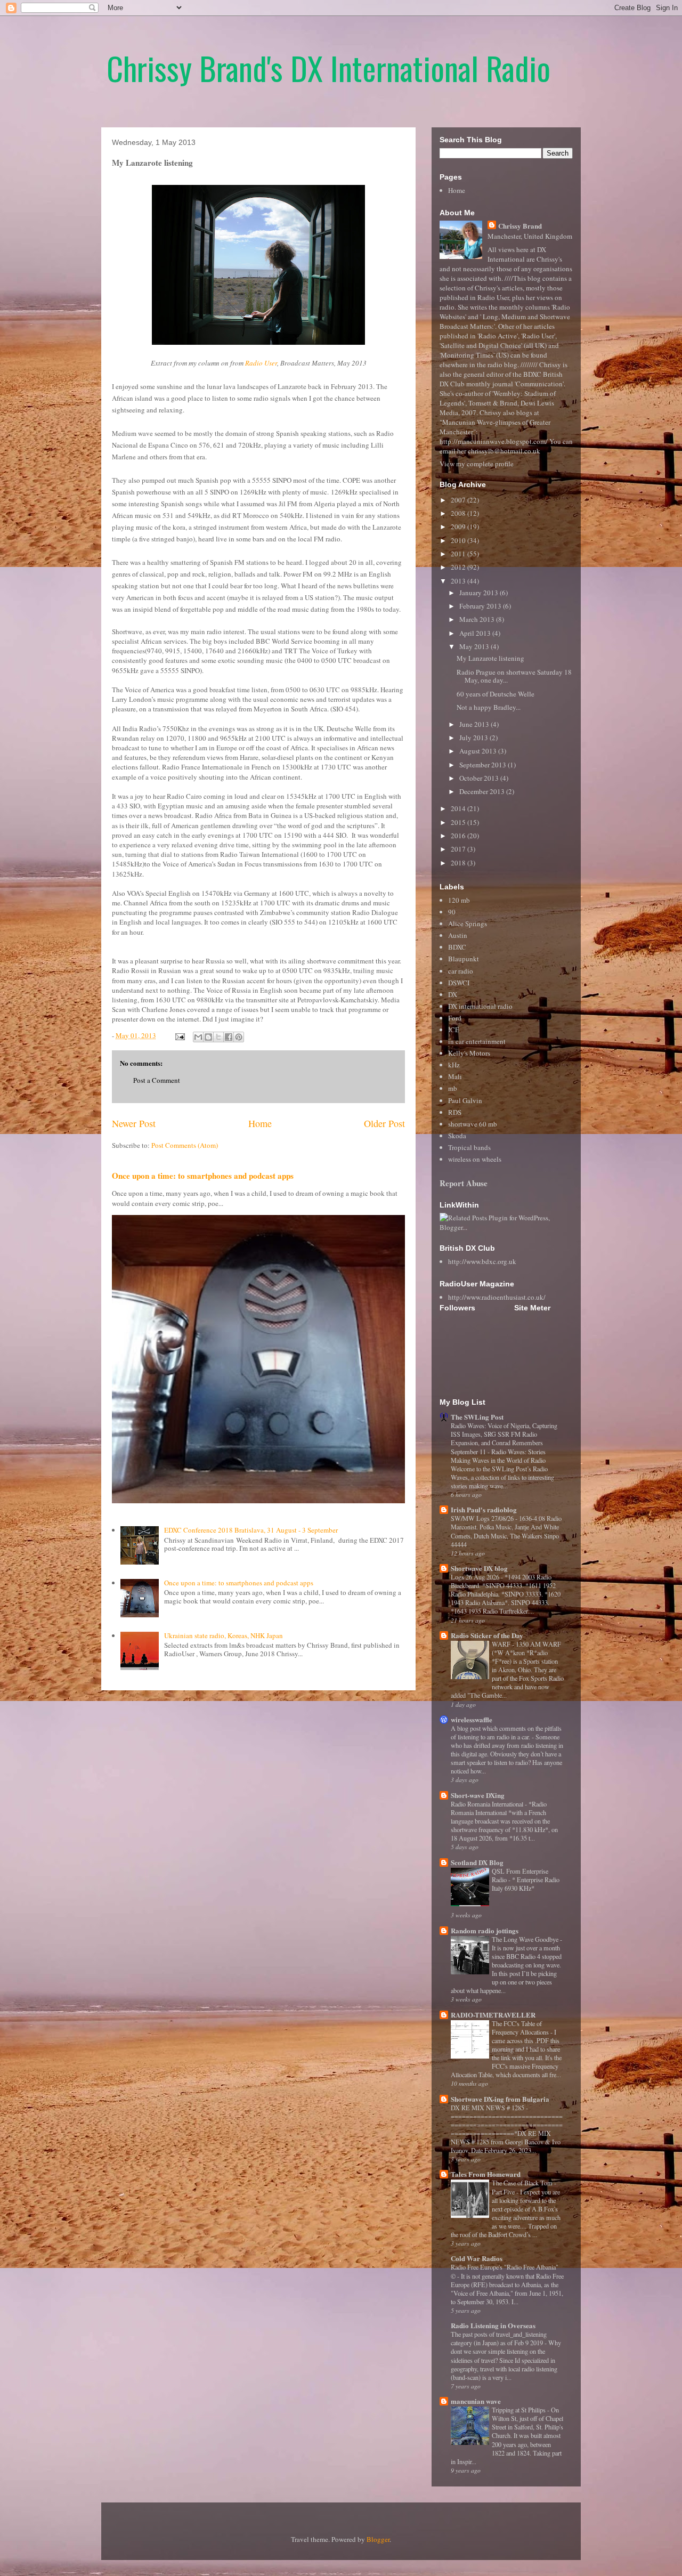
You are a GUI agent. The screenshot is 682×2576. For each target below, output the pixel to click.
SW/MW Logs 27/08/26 (483, 1518)
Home (260, 1123)
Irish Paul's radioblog (484, 1509)
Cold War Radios (477, 2258)
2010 (459, 540)
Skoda (457, 1136)
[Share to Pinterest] (239, 1037)
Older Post (384, 1123)
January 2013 (480, 593)
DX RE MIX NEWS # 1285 (488, 2108)
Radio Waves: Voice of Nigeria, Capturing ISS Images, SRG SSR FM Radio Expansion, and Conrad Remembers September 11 (504, 1438)
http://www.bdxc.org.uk (482, 1261)
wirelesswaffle (472, 1719)
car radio (461, 971)
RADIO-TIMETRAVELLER (493, 2015)
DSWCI (459, 983)
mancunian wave (476, 2401)
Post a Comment (157, 1080)
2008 (459, 513)
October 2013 (480, 778)
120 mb (459, 900)
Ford (455, 1018)
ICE (454, 1030)
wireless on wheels (475, 1159)
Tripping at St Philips (519, 2410)
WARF (502, 1644)
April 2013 (476, 633)
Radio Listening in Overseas (493, 2325)
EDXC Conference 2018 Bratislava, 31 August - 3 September (251, 1530)
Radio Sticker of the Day (487, 1635)
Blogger (378, 2539)
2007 (459, 500)
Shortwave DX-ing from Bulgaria (500, 2099)
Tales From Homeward (486, 2174)
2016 (459, 836)
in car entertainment (477, 1041)
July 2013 (474, 738)
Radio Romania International (488, 1804)
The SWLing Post (477, 1417)
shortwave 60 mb (473, 1124)
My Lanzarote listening (490, 658)
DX (453, 994)
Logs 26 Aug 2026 (476, 1577)
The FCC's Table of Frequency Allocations (521, 2028)
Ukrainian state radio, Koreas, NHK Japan (224, 1635)
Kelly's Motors (469, 1053)
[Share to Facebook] (229, 1037)
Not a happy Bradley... (489, 707)
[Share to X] (218, 1037)
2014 (459, 808)
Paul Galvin (465, 1100)
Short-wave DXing (478, 1795)
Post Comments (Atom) (185, 1145)
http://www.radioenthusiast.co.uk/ (497, 1297)
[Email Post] (179, 1035)
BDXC (457, 947)
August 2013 (479, 751)
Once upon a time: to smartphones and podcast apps (203, 1176)
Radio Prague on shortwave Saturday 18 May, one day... (514, 676)
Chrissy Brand (520, 226)
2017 (459, 849)
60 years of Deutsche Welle (496, 694)
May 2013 (475, 646)
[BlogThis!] (208, 1037)
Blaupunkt (464, 959)
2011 (459, 554)
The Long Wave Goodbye (526, 1939)
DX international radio (480, 1006)
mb (453, 1088)
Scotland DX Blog (477, 1862)
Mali (455, 1076)
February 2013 (481, 606)
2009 (459, 526)
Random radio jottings (485, 1930)
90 (452, 912)
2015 (459, 822)
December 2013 (483, 791)
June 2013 (475, 724)
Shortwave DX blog (479, 1568)
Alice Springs (468, 924)
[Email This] (198, 1037)
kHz (454, 1065)
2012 (459, 567)
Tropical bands (469, 1147)
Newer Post (134, 1123)
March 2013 (478, 619)
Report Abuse (464, 1183)
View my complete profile (477, 464)
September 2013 (484, 765)
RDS (455, 1112)
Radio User (261, 363)
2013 (459, 581)
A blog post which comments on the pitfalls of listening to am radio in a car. (506, 1732)
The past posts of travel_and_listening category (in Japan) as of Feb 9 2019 (499, 2338)
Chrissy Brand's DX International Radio (328, 67)
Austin (458, 935)
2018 (459, 863)
